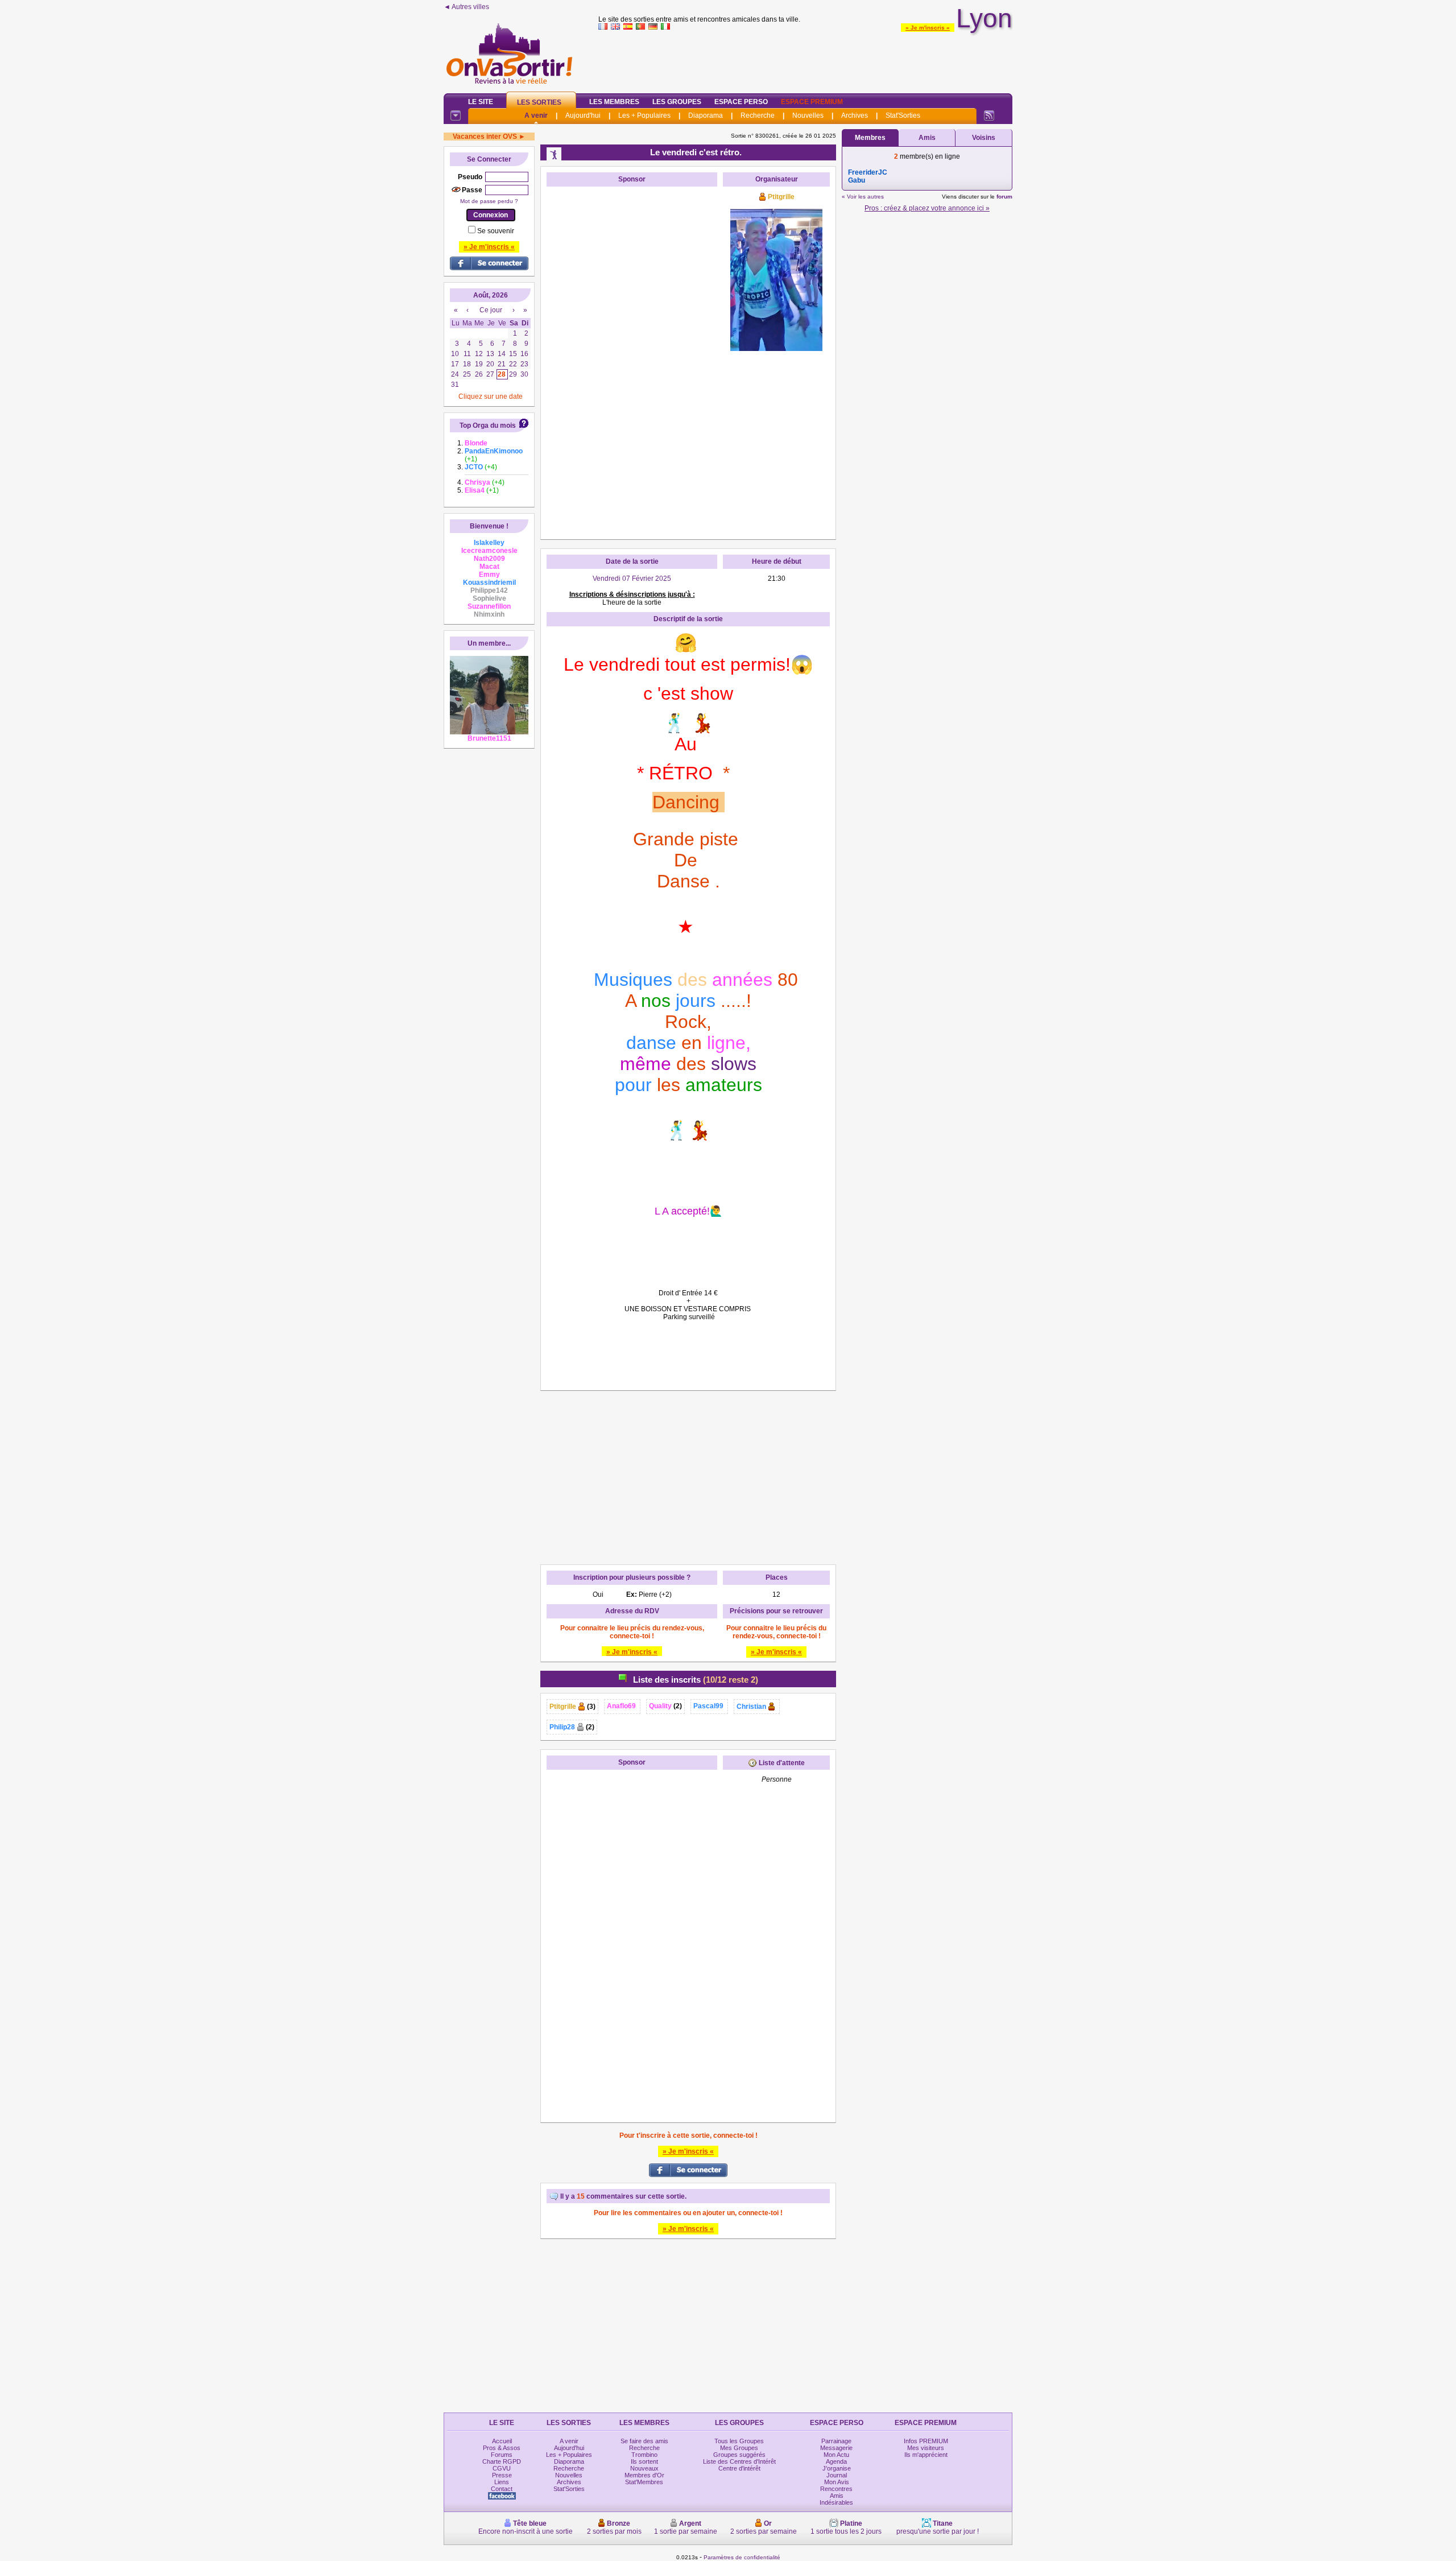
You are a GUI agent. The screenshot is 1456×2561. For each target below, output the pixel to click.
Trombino (644, 2455)
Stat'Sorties (903, 115)
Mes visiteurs (926, 2448)
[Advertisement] (805, 59)
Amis (927, 138)
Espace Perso (741, 102)
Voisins (984, 138)
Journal (837, 2475)
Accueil (502, 2441)
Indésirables (836, 2502)
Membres (870, 138)
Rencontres (836, 2489)
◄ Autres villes (466, 7)
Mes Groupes (739, 2448)
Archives (855, 115)
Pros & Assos (502, 2448)
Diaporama (706, 115)
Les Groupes (677, 102)
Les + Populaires (644, 115)
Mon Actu (836, 2455)
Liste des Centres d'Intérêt (739, 2461)
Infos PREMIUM (926, 2441)
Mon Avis (837, 2482)
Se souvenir (496, 231)
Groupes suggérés (739, 2455)
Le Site (481, 102)
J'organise (837, 2468)
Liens (502, 2482)
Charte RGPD (502, 2461)
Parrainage (836, 2441)
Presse (502, 2475)
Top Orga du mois (488, 426)
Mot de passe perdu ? (489, 201)
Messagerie (836, 2448)
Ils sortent (644, 2461)
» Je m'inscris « (928, 28)
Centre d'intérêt (739, 2468)
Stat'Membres (644, 2482)
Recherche (758, 115)
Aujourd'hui (583, 115)
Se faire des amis (644, 2441)
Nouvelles (808, 115)
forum (1004, 197)
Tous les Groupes (739, 2441)
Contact (502, 2489)
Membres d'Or (644, 2475)
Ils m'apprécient (926, 2455)
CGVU (502, 2468)
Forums (502, 2455)
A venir (536, 115)
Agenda (836, 2461)
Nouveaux (644, 2468)
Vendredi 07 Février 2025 (632, 579)
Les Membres (614, 102)
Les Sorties (539, 102)
